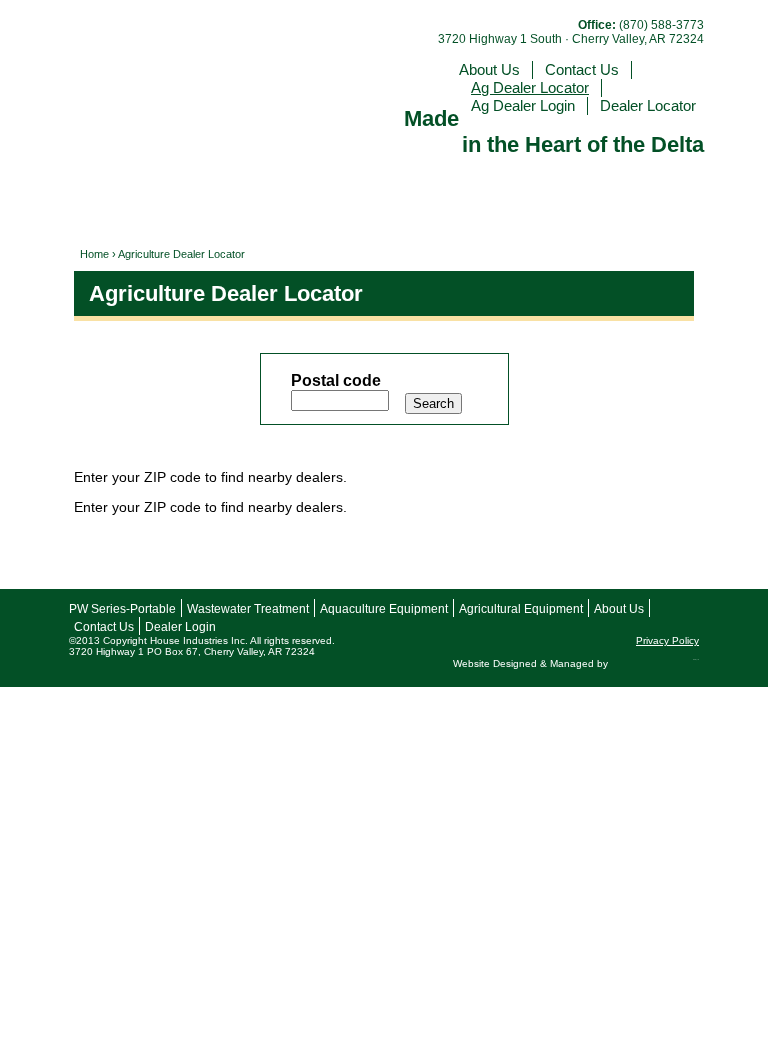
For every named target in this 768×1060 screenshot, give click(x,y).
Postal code (336, 380)
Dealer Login (180, 627)
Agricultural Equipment (521, 609)
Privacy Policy (667, 640)
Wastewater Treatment (248, 609)
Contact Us (582, 69)
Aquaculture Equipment (384, 609)
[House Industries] (203, 63)
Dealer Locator (648, 105)
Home (94, 254)
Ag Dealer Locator (530, 87)
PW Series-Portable (122, 609)
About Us (489, 69)
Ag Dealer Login (523, 105)
